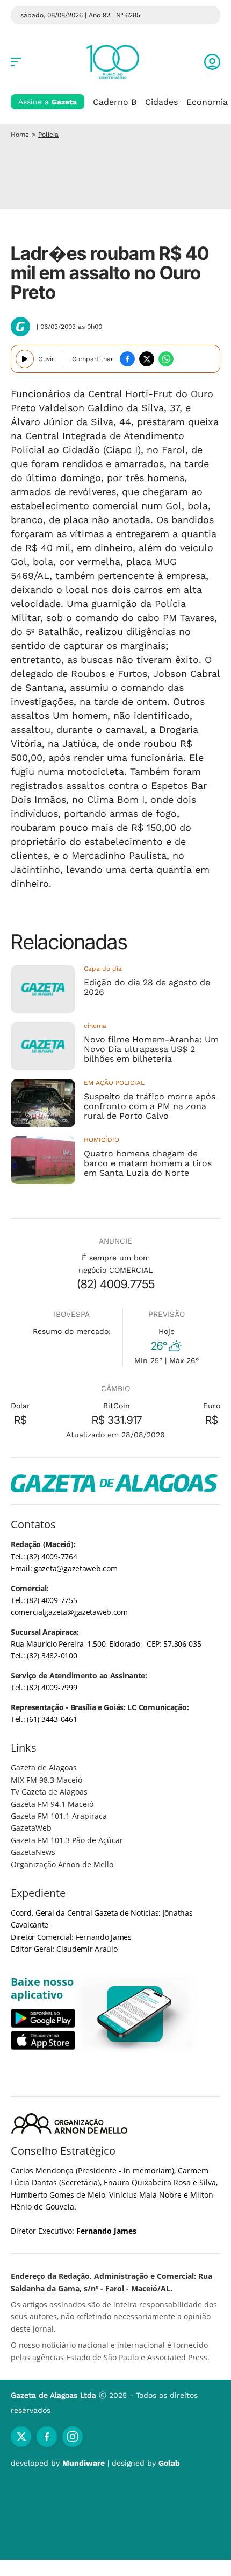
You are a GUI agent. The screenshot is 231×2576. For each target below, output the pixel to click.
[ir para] (135, 2014)
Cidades (161, 102)
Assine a (48, 102)
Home (20, 135)
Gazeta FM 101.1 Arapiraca (59, 1816)
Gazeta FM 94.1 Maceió (52, 1804)
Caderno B (115, 102)
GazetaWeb (31, 1828)
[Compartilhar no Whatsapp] (166, 359)
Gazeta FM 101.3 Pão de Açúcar (67, 1840)
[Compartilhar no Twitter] (147, 359)
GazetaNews (33, 1852)
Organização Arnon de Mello (62, 1864)
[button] (212, 62)
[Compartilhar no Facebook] (127, 359)
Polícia (48, 135)
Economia (207, 102)
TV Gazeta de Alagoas (49, 1792)
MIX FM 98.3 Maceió (46, 1780)
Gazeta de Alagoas (44, 1767)
